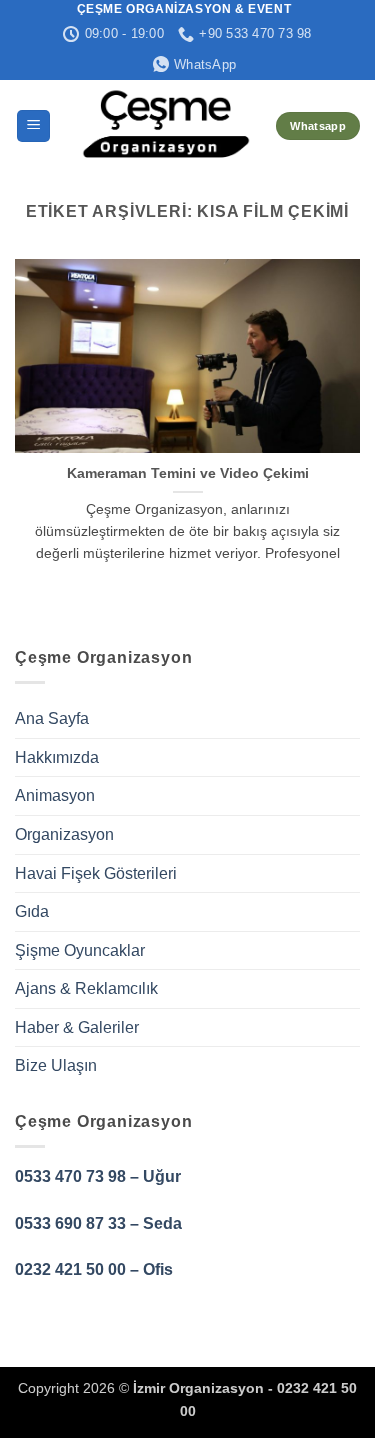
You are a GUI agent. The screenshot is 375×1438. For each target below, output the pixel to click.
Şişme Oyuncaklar (80, 950)
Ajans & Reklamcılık (86, 988)
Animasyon (55, 795)
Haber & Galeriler (77, 1027)
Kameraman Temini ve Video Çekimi (188, 473)
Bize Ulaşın (56, 1065)
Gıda (32, 911)
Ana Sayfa (52, 718)
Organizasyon (64, 834)
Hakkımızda (57, 757)
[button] (33, 126)
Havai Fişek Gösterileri (96, 873)
